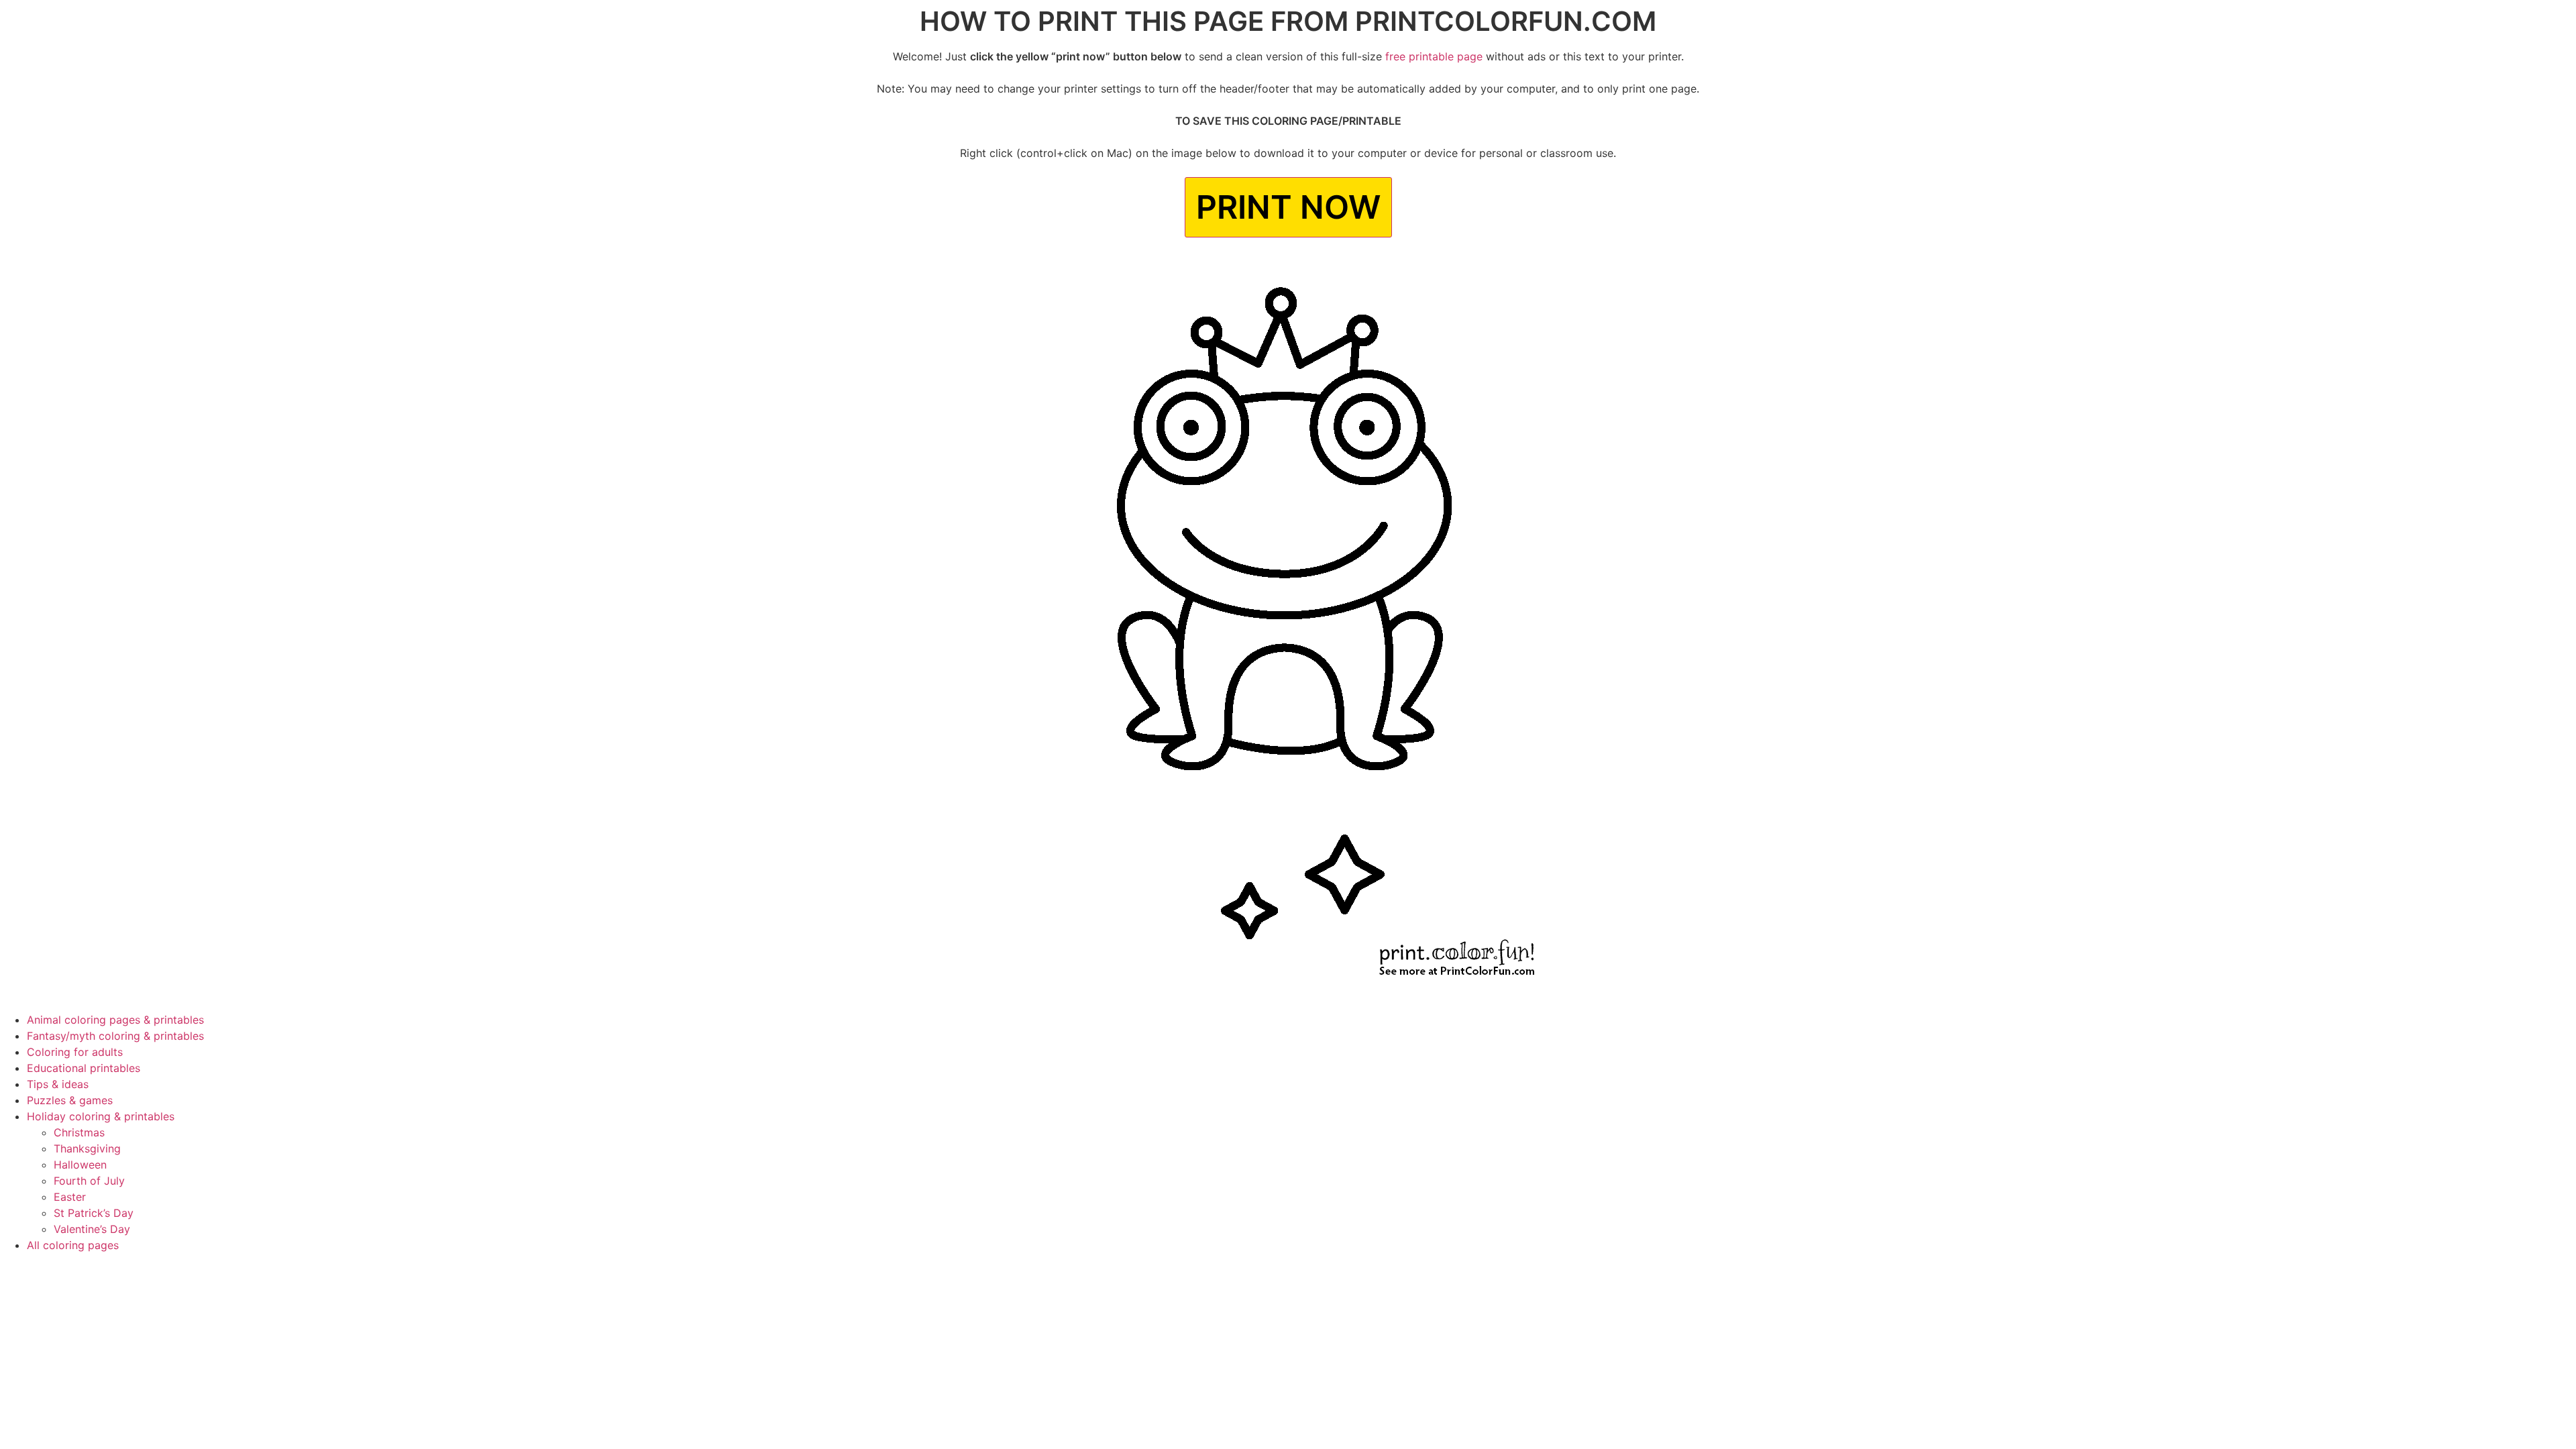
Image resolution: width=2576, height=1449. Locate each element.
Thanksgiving (87, 1148)
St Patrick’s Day (94, 1213)
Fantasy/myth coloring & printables (115, 1036)
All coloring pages (73, 1245)
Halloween (80, 1165)
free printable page (1434, 56)
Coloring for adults (75, 1052)
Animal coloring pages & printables (115, 1020)
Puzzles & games (70, 1100)
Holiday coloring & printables (101, 1116)
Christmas (79, 1132)
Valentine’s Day (92, 1229)
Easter (70, 1197)
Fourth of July (89, 1181)
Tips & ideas (58, 1084)
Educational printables (84, 1068)
